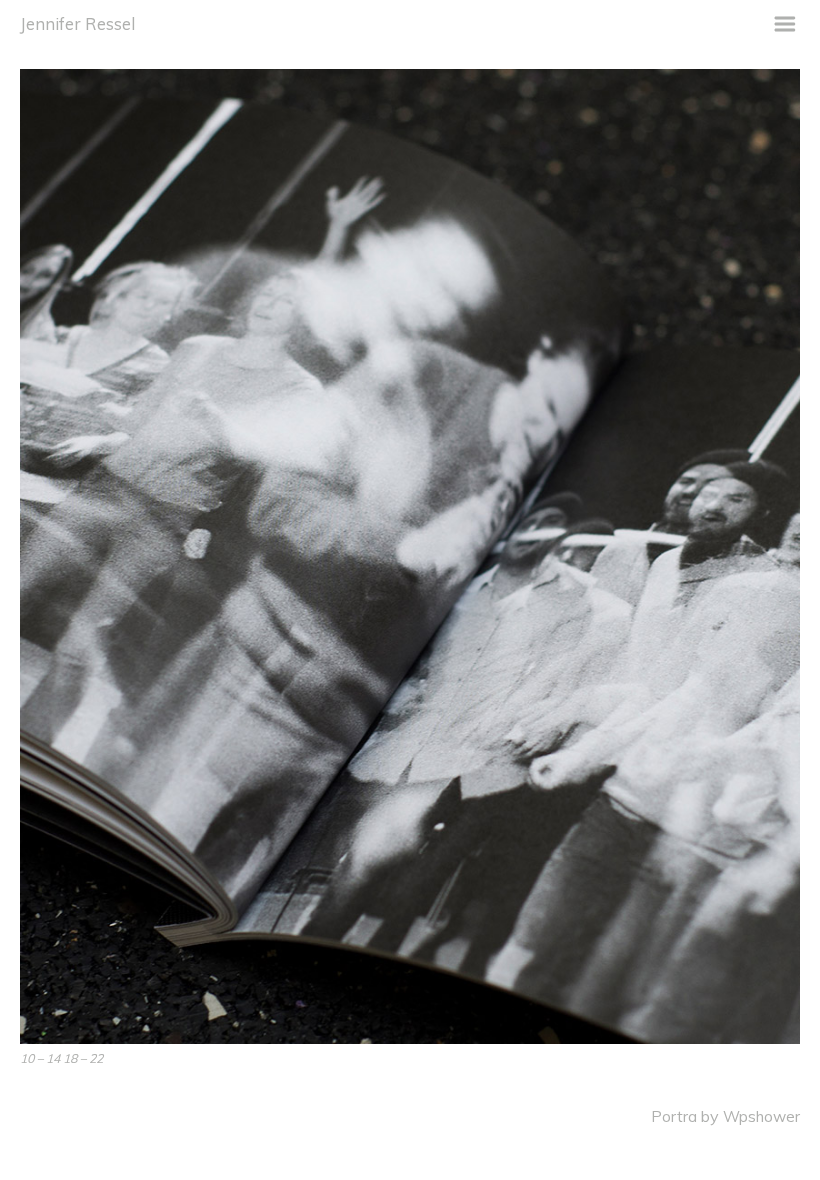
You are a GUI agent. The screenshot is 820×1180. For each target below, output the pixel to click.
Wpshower (761, 1116)
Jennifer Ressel (77, 23)
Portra (674, 1116)
